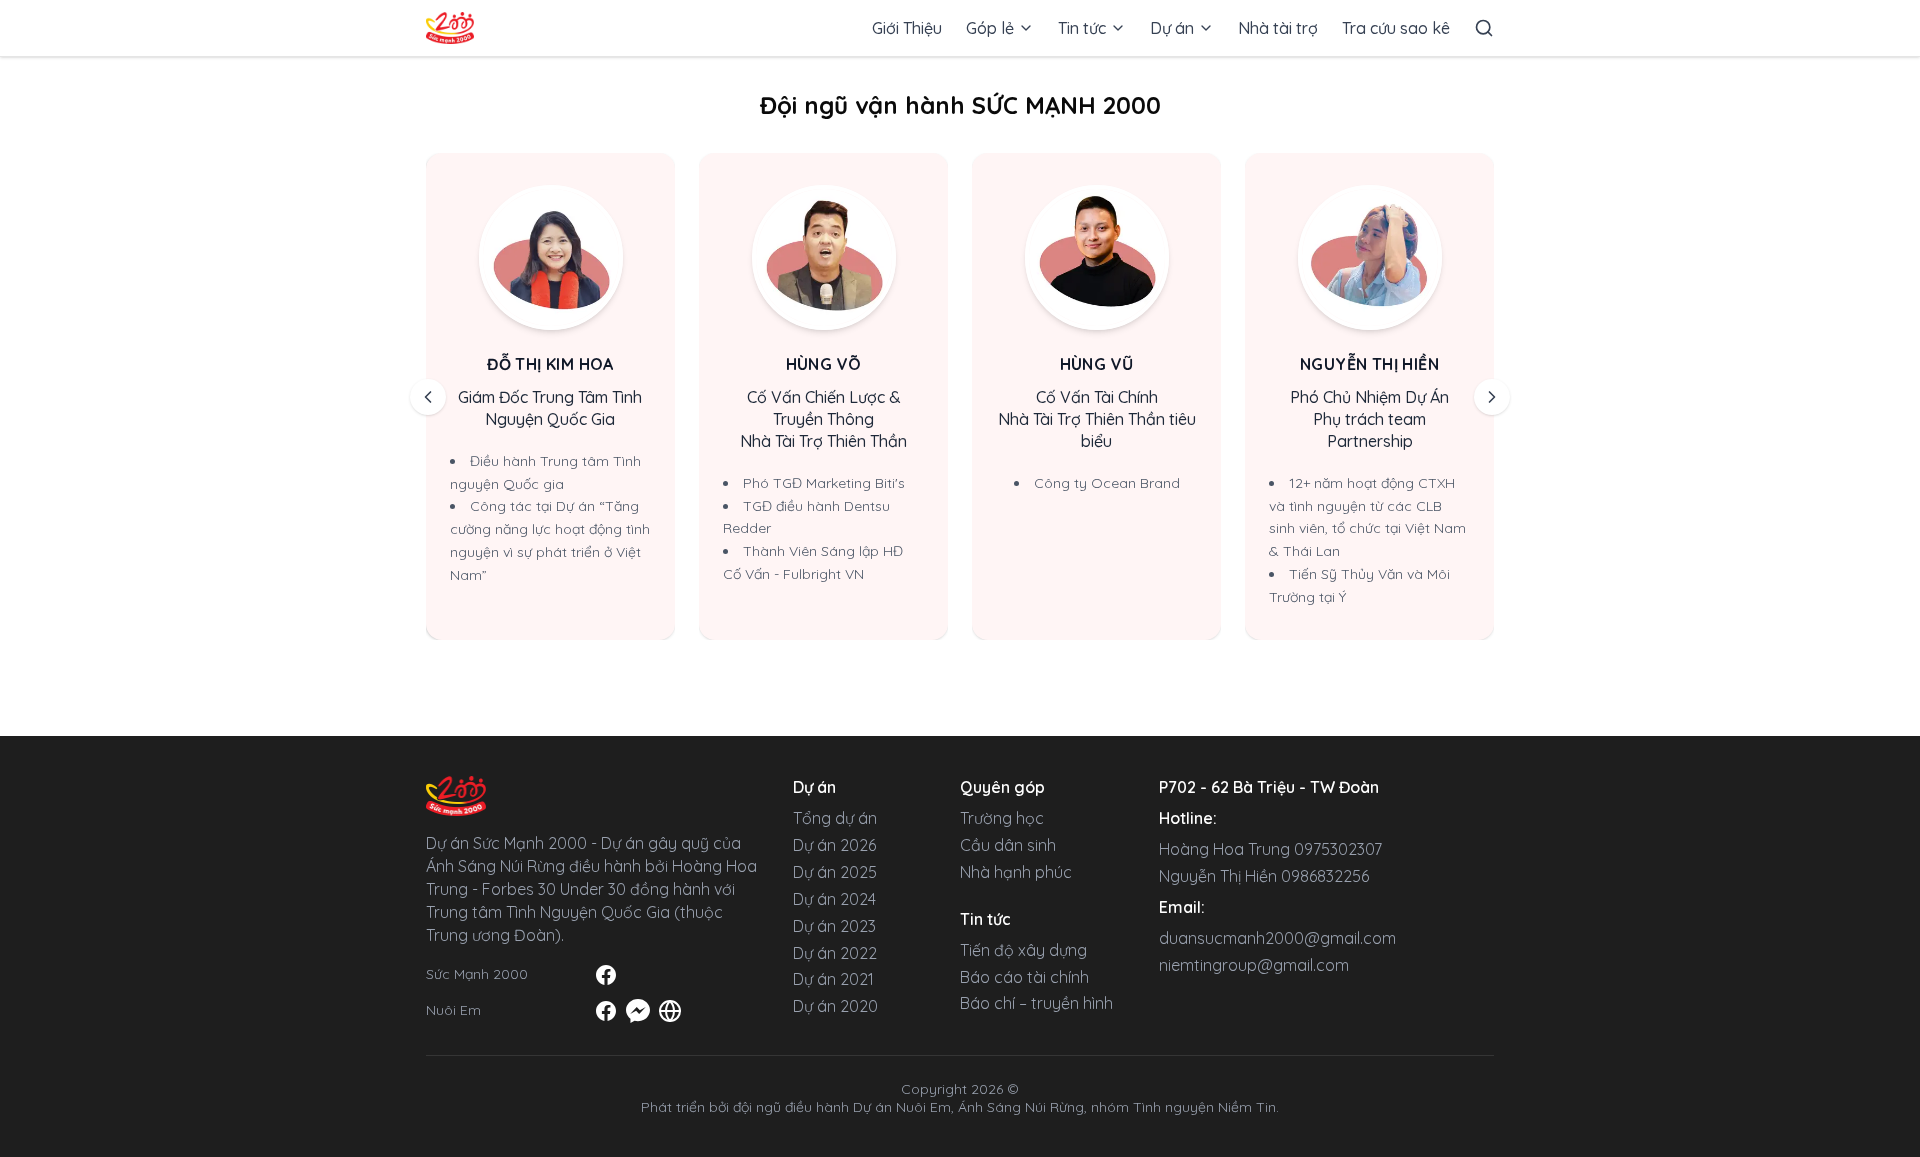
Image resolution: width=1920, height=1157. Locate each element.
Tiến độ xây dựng (1023, 950)
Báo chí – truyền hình (1036, 1003)
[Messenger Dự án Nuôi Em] (638, 1011)
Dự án (1172, 28)
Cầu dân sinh (1008, 845)
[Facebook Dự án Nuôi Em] (606, 1011)
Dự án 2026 (834, 845)
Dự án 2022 (835, 953)
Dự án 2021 (833, 979)
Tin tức (1082, 28)
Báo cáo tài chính (1024, 977)
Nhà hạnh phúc (1016, 872)
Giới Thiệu (907, 28)
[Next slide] (1492, 397)
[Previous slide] (428, 397)
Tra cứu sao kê (1396, 28)
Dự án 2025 (835, 872)
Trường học (1002, 818)
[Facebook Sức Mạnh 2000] (606, 975)
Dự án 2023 (834, 926)
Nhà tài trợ (1278, 28)
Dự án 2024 (834, 899)
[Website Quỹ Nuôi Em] (670, 1011)
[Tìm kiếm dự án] (1484, 28)
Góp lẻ (990, 28)
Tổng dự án (835, 818)
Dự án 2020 (835, 1006)
